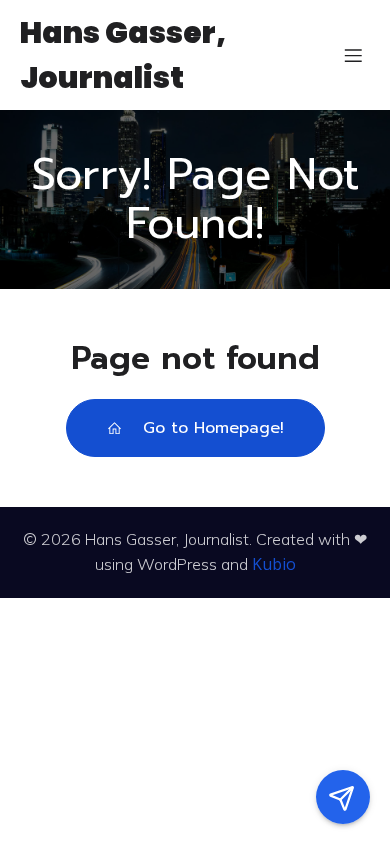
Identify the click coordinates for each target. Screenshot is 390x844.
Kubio (274, 564)
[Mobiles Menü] (353, 55)
